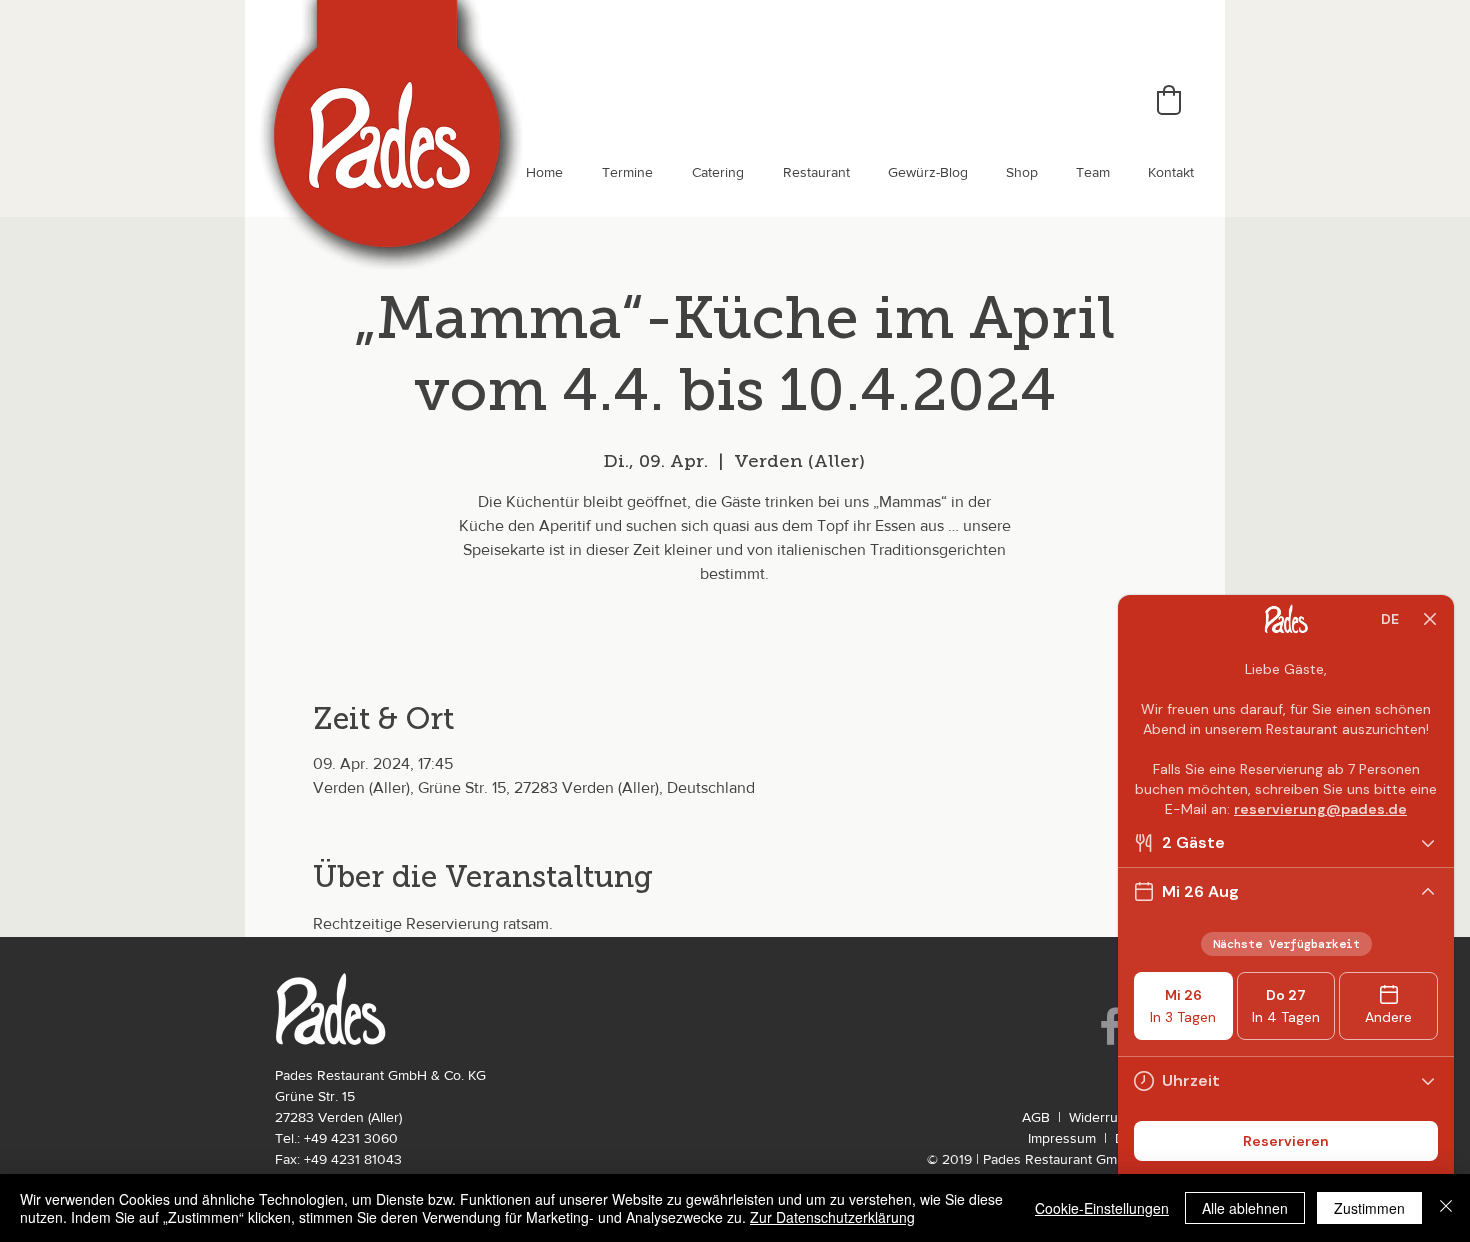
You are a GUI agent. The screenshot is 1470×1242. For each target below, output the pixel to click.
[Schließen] (1446, 1208)
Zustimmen (1369, 1208)
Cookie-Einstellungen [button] (1102, 1208)
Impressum (1062, 1138)
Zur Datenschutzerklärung (832, 1217)
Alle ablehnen (1245, 1208)
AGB (1036, 1117)
